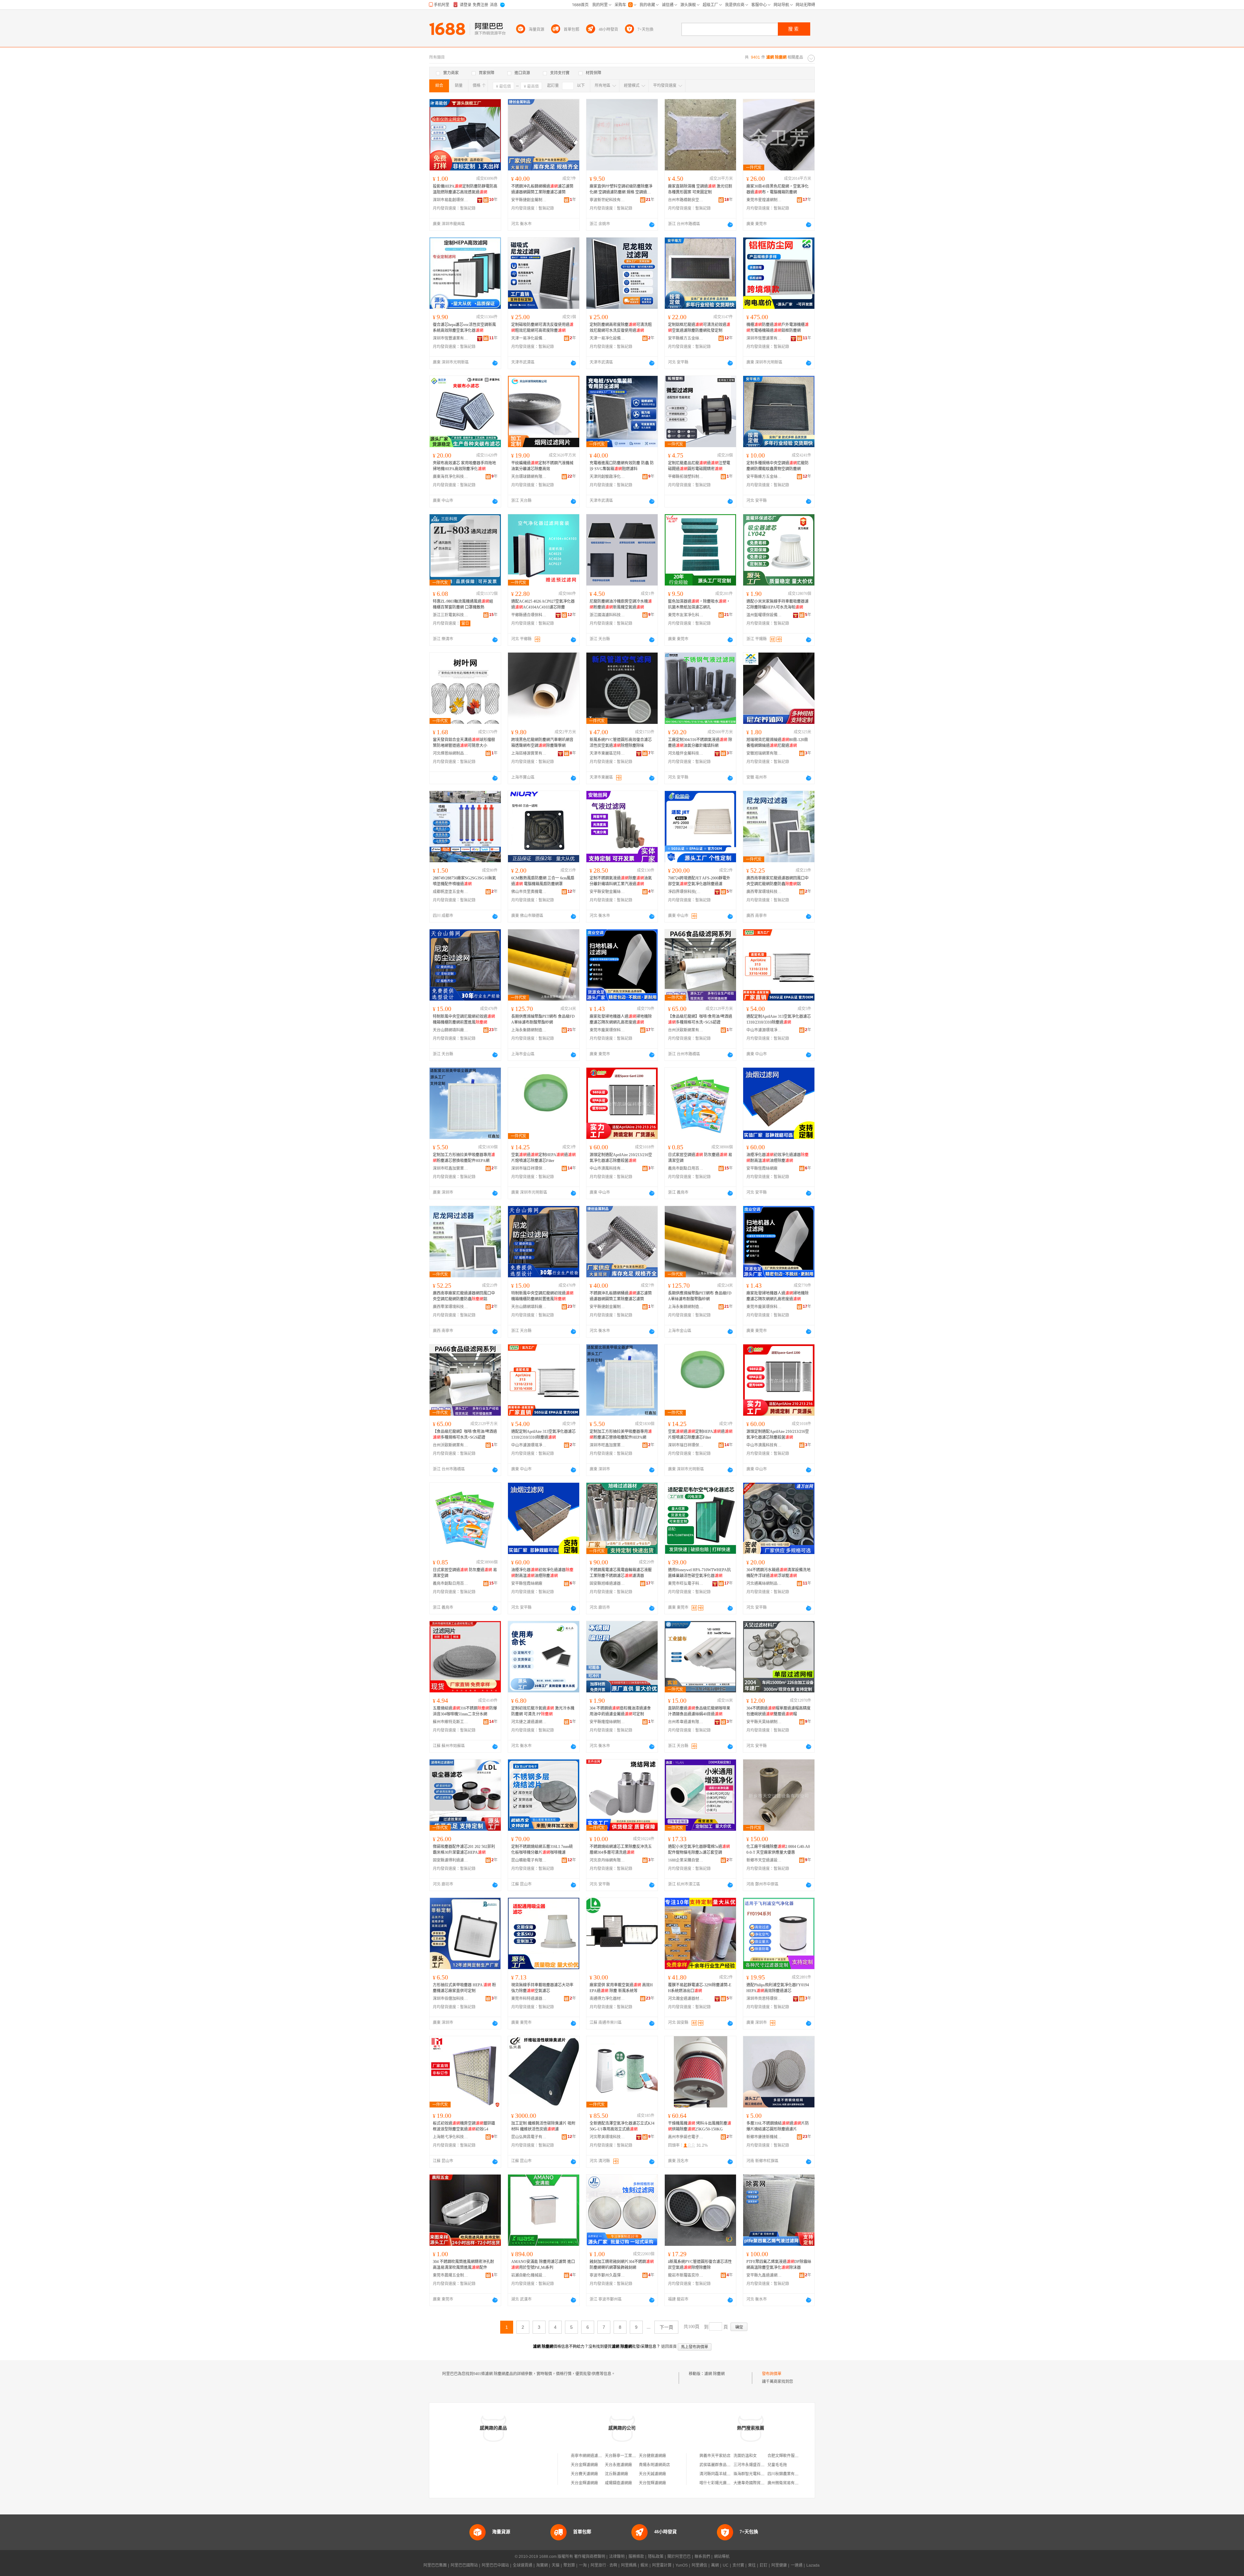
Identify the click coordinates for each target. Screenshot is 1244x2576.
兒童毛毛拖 (777, 2465)
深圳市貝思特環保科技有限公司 (764, 1999)
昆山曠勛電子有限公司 (529, 1860)
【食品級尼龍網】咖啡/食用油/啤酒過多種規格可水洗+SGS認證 (700, 1019)
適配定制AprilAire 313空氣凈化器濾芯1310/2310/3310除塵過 (779, 1019)
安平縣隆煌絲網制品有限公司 (607, 1722)
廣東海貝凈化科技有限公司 (451, 477)
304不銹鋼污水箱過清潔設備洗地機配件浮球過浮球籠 (778, 1573)
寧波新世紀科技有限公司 (607, 200)
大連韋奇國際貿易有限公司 (757, 2483)
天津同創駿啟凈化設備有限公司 (607, 477)
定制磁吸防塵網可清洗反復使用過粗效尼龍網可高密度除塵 (542, 328)
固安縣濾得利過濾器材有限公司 (451, 1860)
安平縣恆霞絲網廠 (762, 1168)
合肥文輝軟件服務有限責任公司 (795, 2456)
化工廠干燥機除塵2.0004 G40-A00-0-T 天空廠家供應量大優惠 (778, 1850)
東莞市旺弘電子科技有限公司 (686, 1584)
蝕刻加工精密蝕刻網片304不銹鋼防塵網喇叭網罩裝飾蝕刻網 (622, 2265)
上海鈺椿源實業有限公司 (529, 753)
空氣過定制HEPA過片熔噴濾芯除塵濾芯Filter (543, 1158)
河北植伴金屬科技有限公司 (686, 753)
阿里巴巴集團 (435, 2565)
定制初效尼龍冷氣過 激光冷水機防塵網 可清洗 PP (543, 1711)
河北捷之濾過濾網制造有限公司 (529, 1722)
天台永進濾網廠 (618, 2465)
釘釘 (764, 2565)
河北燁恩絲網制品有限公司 (451, 753)
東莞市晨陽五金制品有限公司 (451, 2275)
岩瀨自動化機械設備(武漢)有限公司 (529, 2275)
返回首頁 (669, 2347)
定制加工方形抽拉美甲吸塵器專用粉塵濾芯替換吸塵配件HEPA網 (464, 1158)
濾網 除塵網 (714, 2374)
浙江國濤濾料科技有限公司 (607, 615)
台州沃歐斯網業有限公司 (686, 1030)
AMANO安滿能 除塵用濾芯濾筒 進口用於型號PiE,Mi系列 (543, 2265)
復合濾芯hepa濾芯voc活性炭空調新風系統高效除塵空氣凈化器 (464, 328)
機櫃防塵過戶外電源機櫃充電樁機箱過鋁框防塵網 (777, 328)
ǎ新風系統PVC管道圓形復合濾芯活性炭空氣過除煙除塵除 (700, 2265)
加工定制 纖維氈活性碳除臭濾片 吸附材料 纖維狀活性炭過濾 (543, 2126)
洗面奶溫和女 (745, 2456)
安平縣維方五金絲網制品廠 (686, 338)
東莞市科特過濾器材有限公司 (529, 1999)
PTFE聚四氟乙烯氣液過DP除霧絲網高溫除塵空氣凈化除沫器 (779, 2265)
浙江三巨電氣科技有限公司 (451, 615)
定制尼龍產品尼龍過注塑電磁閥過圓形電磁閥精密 (699, 466)
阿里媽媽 (629, 2565)
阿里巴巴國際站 (464, 2565)
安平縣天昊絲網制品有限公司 (764, 1722)
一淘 (583, 2565)
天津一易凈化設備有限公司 (529, 338)
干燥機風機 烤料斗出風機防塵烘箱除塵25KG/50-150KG (700, 2126)
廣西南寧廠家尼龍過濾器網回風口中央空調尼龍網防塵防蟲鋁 (777, 881)
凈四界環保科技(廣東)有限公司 (686, 892)
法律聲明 (617, 2557)
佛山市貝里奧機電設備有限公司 (529, 892)
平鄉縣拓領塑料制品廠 (686, 477)
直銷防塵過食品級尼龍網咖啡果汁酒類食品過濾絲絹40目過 (699, 1711)
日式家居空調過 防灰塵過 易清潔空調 (700, 1158)
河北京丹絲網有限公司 (607, 1860)
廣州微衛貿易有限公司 (787, 2483)
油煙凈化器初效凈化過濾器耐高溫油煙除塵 (777, 1158)
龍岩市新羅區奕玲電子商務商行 (686, 2275)
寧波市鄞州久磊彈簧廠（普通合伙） (607, 2275)
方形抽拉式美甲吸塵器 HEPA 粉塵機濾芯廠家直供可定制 (464, 1988)
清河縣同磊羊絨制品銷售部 (723, 2474)
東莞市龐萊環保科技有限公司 (607, 1030)
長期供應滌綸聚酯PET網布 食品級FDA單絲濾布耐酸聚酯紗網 (543, 1019)
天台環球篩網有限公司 (529, 477)
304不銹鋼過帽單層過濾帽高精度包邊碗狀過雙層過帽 (778, 1711)
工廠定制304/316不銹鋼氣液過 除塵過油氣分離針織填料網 (700, 743)
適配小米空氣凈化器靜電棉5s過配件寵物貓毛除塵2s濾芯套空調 (699, 1850)
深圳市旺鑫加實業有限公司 (451, 1168)
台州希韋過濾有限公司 (686, 1722)
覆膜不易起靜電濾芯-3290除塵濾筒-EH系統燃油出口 (700, 1988)
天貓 (556, 2565)
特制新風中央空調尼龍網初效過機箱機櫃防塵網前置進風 (464, 1019)
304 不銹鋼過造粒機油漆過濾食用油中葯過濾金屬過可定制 (620, 1711)
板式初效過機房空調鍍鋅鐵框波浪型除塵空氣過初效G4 (464, 2126)
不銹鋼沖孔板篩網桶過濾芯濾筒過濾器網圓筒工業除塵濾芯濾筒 (542, 189)
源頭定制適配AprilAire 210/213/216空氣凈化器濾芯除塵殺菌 (621, 1158)
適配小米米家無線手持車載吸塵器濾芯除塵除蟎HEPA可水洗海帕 (777, 604)
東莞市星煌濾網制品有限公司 (764, 200)
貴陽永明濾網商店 (654, 2465)
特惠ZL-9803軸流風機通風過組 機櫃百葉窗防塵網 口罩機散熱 (463, 604)
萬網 (715, 2565)
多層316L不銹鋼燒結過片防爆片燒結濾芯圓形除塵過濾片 (778, 2126)
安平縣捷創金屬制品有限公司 (529, 200)
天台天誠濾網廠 (652, 2474)
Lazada (813, 2565)
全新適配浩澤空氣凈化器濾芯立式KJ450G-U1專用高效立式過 (622, 2126)
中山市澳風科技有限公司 (607, 1168)
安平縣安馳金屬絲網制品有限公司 (607, 892)
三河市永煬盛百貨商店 (753, 2465)
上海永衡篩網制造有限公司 (529, 1030)
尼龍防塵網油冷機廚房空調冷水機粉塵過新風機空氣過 (621, 604)
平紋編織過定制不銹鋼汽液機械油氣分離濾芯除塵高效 (542, 466)
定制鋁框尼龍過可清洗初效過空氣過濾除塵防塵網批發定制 (699, 328)
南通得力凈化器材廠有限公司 (607, 1999)
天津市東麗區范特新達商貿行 (607, 753)
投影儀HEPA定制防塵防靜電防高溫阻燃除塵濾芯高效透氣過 (465, 189)
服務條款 (636, 2557)
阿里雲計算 (662, 2565)
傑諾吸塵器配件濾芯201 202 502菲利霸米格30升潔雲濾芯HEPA (464, 1850)
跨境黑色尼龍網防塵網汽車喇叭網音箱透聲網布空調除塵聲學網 (542, 743)
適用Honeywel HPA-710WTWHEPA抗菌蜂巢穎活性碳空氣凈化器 (699, 1573)
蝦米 (644, 2565)
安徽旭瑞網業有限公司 (764, 753)
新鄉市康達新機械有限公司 (764, 2137)
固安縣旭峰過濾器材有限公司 (607, 1584)
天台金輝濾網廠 (584, 2465)
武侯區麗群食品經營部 (719, 2465)
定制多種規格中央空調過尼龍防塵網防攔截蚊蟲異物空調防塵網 (777, 466)
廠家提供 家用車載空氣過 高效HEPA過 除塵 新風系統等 (621, 1988)
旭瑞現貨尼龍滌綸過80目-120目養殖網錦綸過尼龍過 (777, 743)
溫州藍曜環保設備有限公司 (764, 615)
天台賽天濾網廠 (584, 2474)
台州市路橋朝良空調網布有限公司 (686, 200)
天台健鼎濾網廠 (652, 2456)
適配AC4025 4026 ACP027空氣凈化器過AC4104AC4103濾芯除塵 (543, 604)
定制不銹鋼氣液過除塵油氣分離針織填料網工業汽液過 (621, 881)
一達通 (797, 2565)
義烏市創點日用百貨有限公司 (686, 1168)
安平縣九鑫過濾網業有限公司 (764, 2275)
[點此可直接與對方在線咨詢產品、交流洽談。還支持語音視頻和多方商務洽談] (652, 225)
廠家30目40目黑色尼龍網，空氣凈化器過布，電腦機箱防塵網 (777, 189)
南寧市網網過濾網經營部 (592, 2456)
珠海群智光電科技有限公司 (757, 2474)
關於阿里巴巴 (679, 2557)
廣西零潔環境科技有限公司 (764, 892)
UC (726, 2565)
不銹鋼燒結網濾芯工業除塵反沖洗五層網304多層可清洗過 (621, 1850)
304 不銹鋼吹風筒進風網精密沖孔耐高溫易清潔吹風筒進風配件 (463, 2265)
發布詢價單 (772, 2374)
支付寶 (738, 2565)
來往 (752, 2565)
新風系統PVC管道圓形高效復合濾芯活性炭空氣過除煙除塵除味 (621, 743)
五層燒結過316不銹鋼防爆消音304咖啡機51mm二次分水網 (465, 1711)
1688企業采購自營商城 (686, 1860)
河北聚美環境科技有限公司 (607, 2137)
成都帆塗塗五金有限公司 (451, 892)
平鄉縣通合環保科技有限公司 (529, 615)
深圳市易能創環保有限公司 (451, 200)
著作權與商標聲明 (590, 2557)
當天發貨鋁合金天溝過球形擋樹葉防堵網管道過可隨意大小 (464, 743)
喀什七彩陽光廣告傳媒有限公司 (727, 2483)
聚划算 (569, 2565)
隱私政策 (656, 2557)
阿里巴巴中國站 (495, 2565)
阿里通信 (699, 2565)
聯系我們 (702, 2557)
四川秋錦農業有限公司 (787, 2474)
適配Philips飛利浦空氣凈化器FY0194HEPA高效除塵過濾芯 (778, 1988)
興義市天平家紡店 (715, 2456)
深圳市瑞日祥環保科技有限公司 (529, 1168)
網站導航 (722, 2557)
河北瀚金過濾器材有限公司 (686, 1999)
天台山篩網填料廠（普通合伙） (451, 1030)
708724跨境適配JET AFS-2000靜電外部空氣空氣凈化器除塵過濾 (699, 881)
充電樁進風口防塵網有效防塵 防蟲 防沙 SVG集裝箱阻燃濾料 (622, 466)
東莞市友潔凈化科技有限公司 (686, 615)
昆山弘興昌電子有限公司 (529, 2137)
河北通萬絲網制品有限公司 (764, 1584)
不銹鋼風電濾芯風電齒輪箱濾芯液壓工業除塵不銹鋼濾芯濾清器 (621, 1573)
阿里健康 (779, 2565)
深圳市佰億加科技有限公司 (451, 1999)
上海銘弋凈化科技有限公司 (451, 2137)
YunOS (682, 2565)
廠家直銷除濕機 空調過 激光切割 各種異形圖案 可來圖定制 (700, 189)
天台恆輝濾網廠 (652, 2483)
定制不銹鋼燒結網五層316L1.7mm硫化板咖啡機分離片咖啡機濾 (542, 1850)
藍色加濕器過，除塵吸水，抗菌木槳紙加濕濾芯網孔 (699, 604)
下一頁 (666, 2327)
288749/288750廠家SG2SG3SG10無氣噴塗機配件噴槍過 (464, 881)
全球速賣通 (523, 2565)
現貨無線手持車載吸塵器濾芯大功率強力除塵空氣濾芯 (542, 1988)
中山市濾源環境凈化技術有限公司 (764, 1030)
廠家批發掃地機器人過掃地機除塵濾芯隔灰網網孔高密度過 (621, 1019)
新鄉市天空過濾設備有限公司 (764, 1860)
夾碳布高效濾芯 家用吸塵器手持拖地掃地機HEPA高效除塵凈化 (464, 466)
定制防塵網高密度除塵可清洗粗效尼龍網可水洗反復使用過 (621, 328)
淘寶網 (542, 2565)
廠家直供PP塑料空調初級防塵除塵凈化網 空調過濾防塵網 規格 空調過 (621, 190)
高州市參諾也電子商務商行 (686, 2137)
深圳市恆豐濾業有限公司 (451, 338)
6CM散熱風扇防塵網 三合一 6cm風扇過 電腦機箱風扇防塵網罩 (543, 881)
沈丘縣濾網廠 (616, 2474)
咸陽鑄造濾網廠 (618, 2483)
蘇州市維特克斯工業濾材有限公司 (451, 1722)
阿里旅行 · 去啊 (604, 2565)
